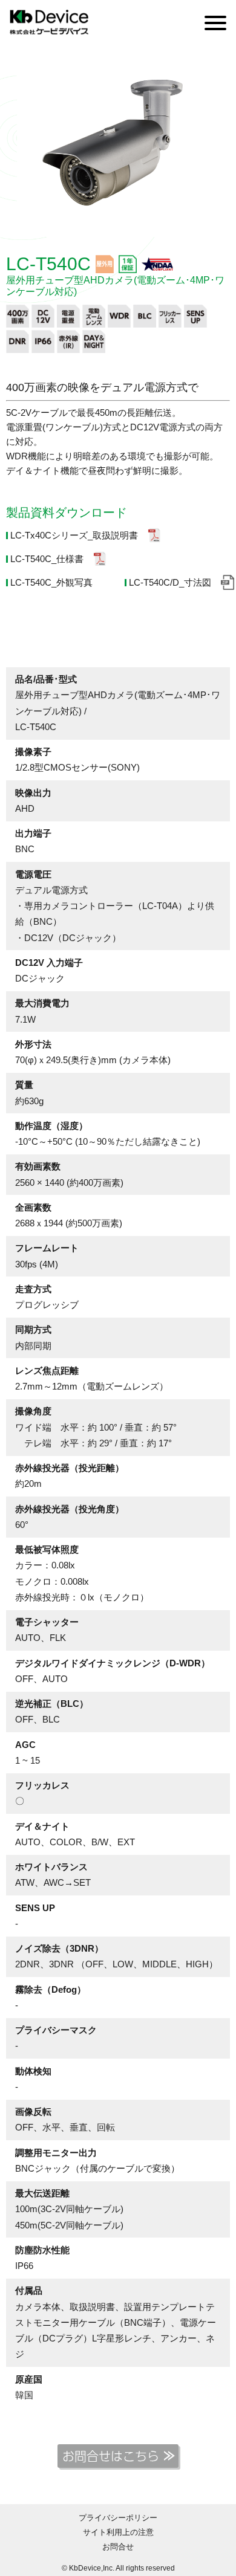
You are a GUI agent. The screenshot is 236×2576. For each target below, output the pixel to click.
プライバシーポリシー (118, 2518)
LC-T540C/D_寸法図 (170, 582)
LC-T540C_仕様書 (47, 559)
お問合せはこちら (111, 2456)
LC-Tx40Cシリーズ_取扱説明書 (74, 535)
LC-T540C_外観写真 (51, 582)
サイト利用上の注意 (118, 2532)
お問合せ (118, 2547)
